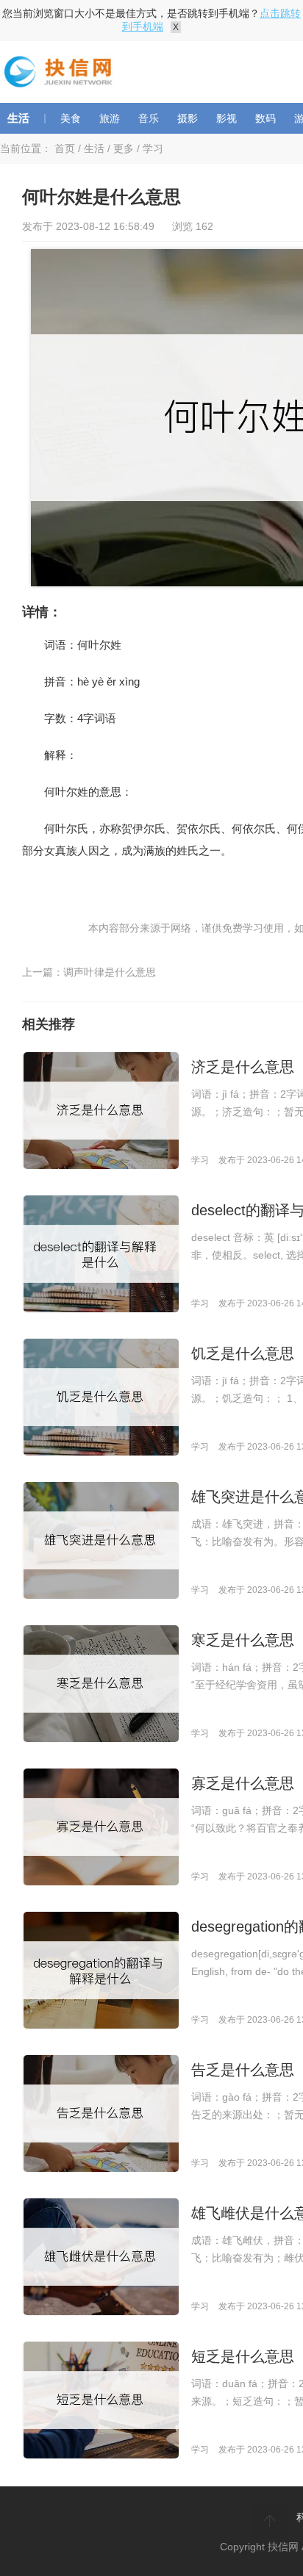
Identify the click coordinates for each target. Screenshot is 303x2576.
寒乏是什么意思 (243, 1640)
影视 (227, 118)
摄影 (188, 118)
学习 (153, 148)
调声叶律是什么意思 (110, 972)
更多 (124, 148)
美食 (71, 118)
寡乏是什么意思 (243, 1783)
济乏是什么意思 (243, 1067)
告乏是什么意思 (243, 2070)
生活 (18, 118)
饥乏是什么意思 (243, 1353)
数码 (265, 118)
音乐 (149, 118)
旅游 (110, 118)
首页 (65, 148)
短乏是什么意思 (243, 2356)
